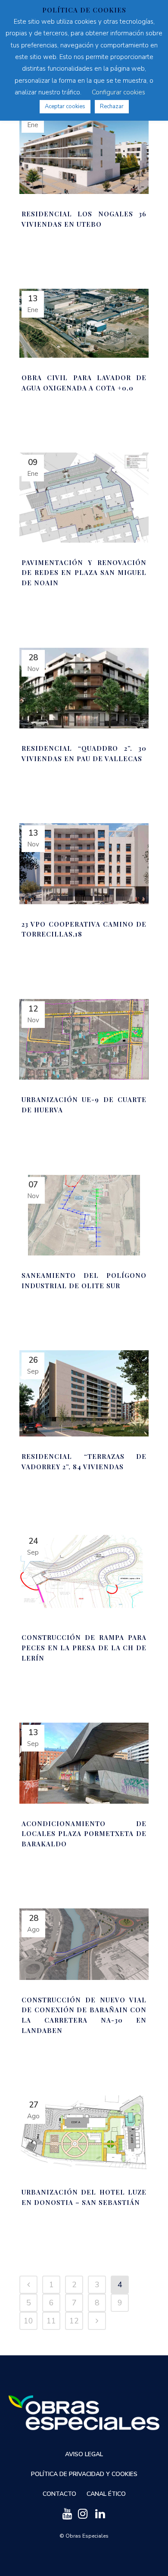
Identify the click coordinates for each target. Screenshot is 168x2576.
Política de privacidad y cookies (84, 2474)
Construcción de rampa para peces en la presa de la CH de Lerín (84, 1647)
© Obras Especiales (84, 2536)
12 (74, 2321)
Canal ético (106, 2494)
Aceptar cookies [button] (65, 106)
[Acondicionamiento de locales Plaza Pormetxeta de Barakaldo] (84, 1763)
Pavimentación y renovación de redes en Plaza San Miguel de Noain (84, 573)
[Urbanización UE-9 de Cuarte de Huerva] (84, 1040)
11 (51, 2321)
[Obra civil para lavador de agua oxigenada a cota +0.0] (84, 323)
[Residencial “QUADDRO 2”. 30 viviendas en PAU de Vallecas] (84, 688)
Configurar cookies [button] (118, 92)
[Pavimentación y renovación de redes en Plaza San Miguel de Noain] (84, 498)
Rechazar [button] (112, 106)
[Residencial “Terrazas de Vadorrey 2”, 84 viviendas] (84, 1393)
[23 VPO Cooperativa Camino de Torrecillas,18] (84, 864)
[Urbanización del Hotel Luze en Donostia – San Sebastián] (84, 2134)
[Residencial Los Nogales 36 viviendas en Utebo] (84, 149)
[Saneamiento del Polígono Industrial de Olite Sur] (84, 1215)
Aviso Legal (84, 2454)
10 (28, 2321)
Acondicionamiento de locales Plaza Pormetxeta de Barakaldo (84, 1834)
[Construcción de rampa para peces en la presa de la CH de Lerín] (84, 1574)
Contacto (59, 2494)
